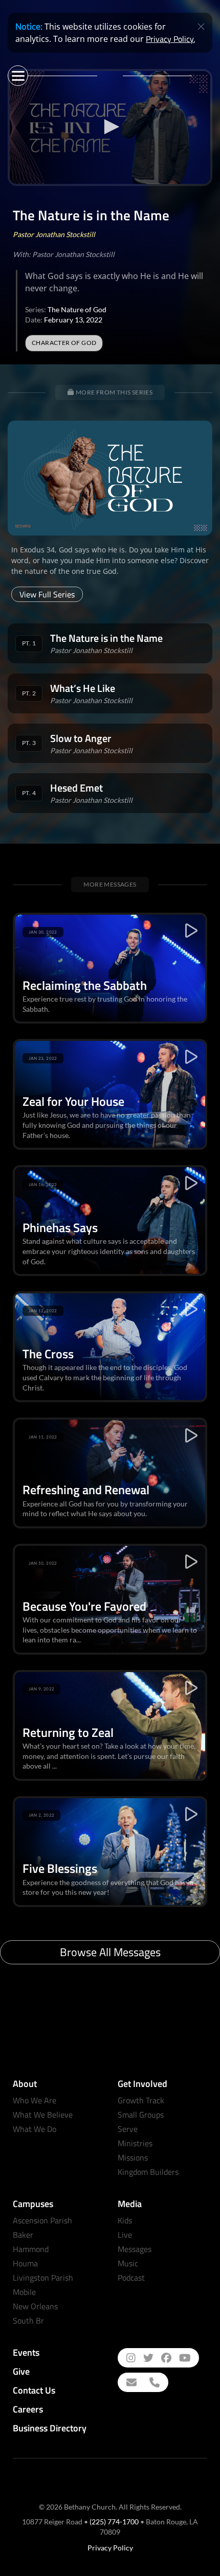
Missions (133, 2157)
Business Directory (50, 2428)
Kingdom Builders (148, 2172)
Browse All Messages (110, 1952)
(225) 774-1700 (114, 2522)
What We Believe (43, 2115)
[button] (110, 127)
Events (26, 2352)
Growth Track (141, 2100)
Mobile (24, 2292)
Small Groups (141, 2115)
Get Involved (142, 2084)
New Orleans (35, 2306)
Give (21, 2371)
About (25, 2084)
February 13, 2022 (73, 320)
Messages (135, 2249)
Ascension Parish (42, 2220)
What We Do (35, 2129)
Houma (25, 2263)
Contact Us (34, 2390)
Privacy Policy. (170, 39)
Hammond (31, 2249)
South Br (28, 2320)
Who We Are (35, 2100)
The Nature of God (77, 309)
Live (125, 2235)
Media (130, 2204)
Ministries (135, 2143)
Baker (23, 2235)
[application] (110, 127)
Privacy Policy (110, 2548)
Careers (28, 2409)
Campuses (33, 2204)
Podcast (131, 2278)
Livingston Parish (43, 2278)
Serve (128, 2129)
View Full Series (47, 594)
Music (128, 2263)
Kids (125, 2220)
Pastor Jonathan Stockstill (54, 234)
